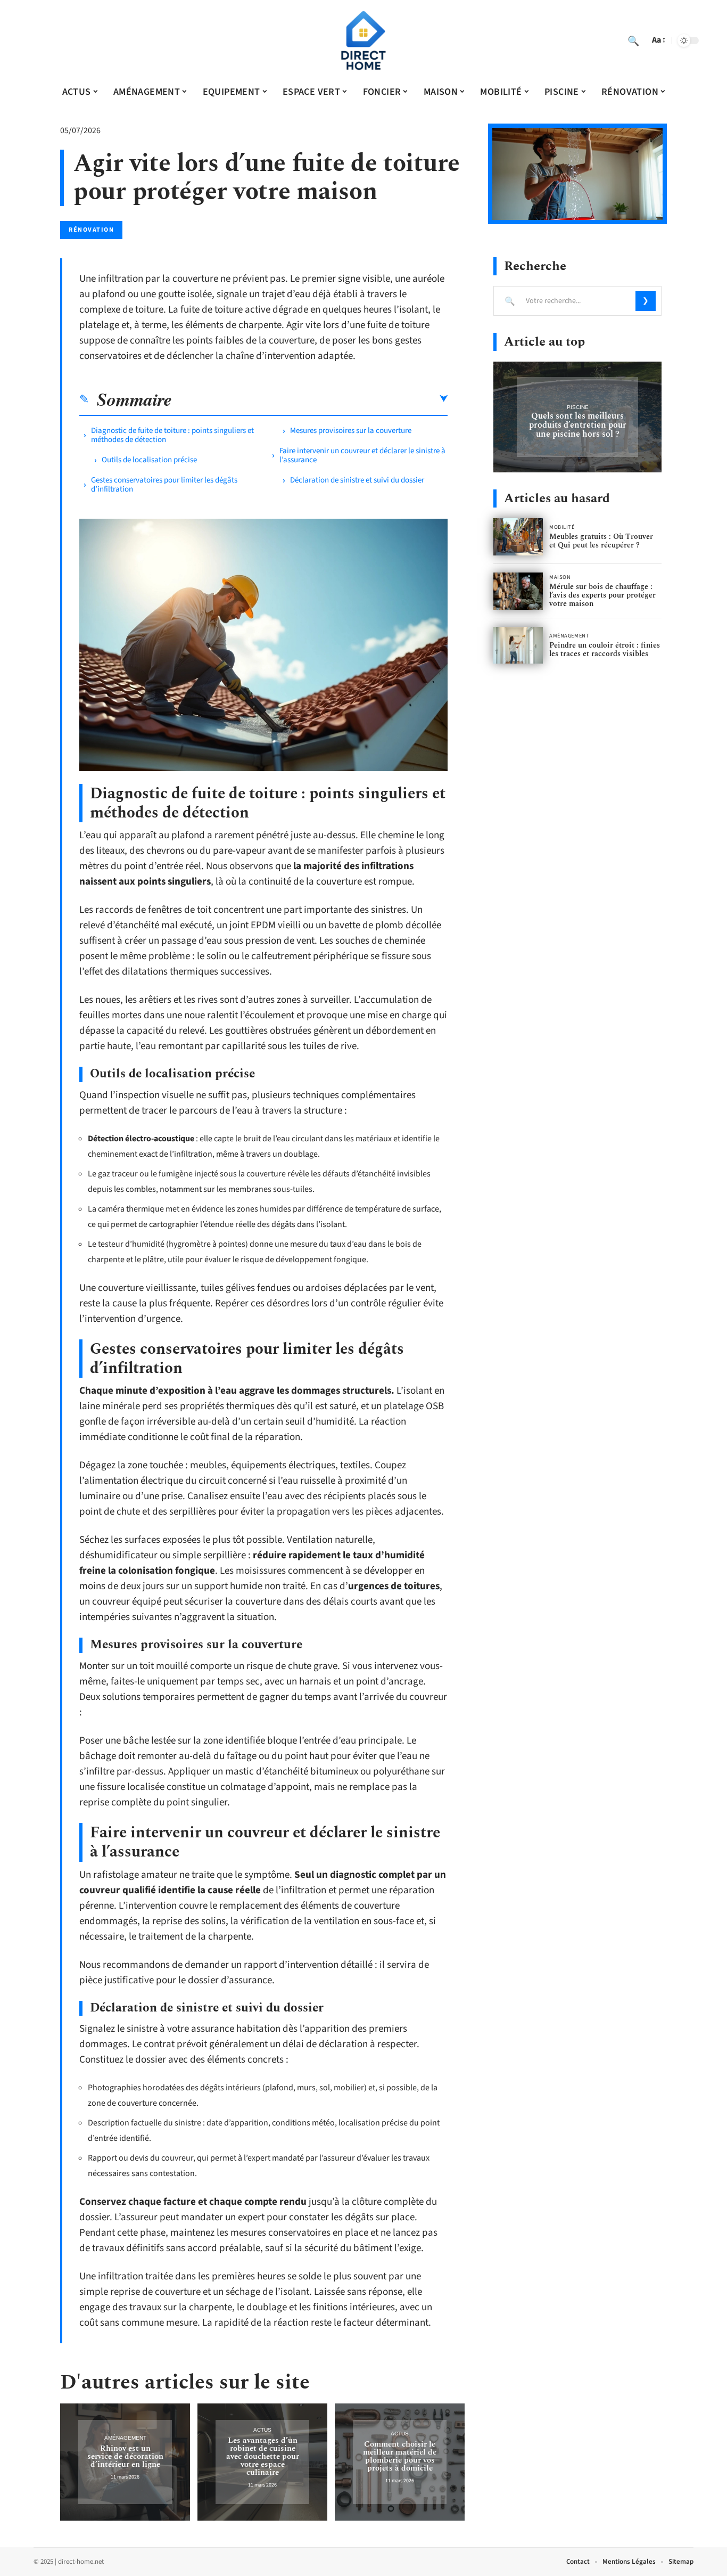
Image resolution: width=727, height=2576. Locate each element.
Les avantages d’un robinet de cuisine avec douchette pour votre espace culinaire (263, 2456)
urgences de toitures (394, 1586)
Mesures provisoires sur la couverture (351, 431)
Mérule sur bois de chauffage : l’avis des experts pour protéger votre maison (602, 595)
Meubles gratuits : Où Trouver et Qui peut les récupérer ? (601, 541)
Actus (262, 2430)
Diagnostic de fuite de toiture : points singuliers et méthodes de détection (172, 435)
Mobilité (562, 527)
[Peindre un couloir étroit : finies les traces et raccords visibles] (518, 645)
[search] (633, 40)
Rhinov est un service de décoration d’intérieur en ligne (125, 2456)
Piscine (578, 407)
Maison (560, 577)
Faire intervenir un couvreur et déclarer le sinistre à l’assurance (362, 455)
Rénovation (91, 230)
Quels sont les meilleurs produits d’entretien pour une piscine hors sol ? (578, 425)
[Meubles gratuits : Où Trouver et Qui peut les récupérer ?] (518, 537)
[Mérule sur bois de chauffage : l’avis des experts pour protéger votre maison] (518, 591)
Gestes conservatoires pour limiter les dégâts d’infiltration (164, 485)
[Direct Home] (363, 40)
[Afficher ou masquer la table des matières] (310, 399)
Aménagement (125, 2438)
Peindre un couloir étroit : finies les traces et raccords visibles (605, 649)
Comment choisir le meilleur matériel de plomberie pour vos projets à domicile (400, 2456)
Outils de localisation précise (149, 460)
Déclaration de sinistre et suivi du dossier (357, 480)
